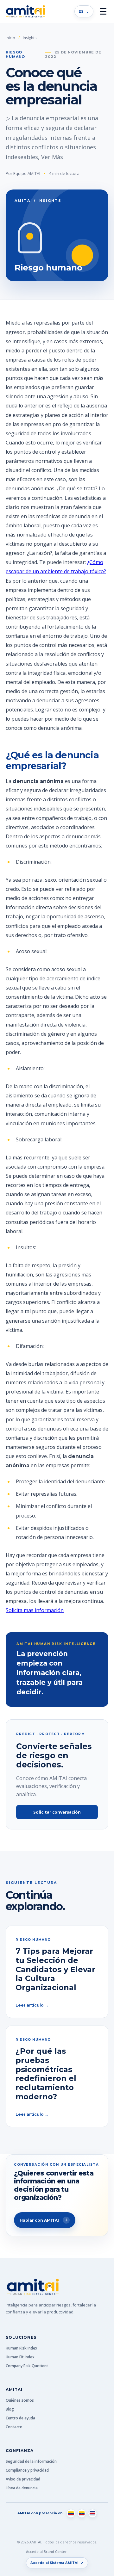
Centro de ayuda (20, 2418)
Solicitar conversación (57, 1812)
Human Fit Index (20, 2357)
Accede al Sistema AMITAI (57, 2563)
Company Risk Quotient (27, 2366)
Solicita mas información (35, 1610)
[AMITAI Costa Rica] (92, 2513)
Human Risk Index (22, 2348)
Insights (30, 38)
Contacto (14, 2427)
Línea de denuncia (22, 2488)
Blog (10, 2409)
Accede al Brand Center (46, 2551)
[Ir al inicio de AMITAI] (25, 11)
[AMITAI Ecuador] (82, 2513)
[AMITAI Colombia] (71, 2513)
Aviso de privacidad (23, 2479)
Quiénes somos (20, 2400)
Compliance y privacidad (27, 2470)
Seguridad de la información (31, 2461)
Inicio (10, 38)
